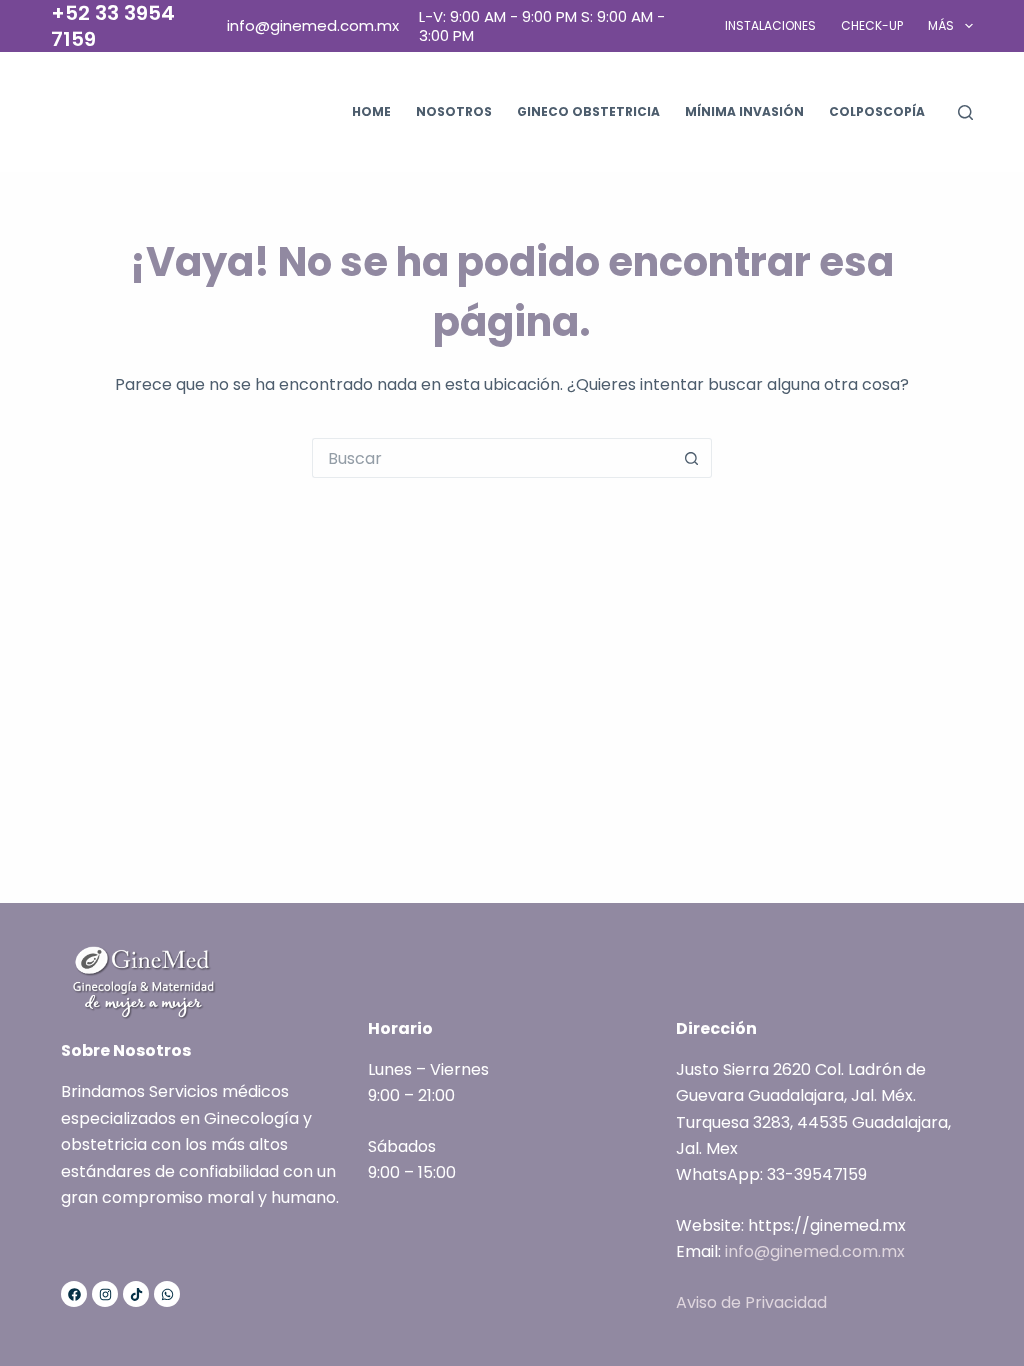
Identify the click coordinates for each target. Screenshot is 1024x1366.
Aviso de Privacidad (751, 1302)
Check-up (872, 25)
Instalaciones (770, 25)
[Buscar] (965, 112)
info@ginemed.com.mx (815, 1251)
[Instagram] (105, 1294)
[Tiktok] (136, 1294)
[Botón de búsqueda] (692, 458)
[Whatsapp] (167, 1294)
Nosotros (454, 111)
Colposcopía (877, 111)
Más (941, 25)
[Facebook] (74, 1294)
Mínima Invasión (744, 111)
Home (371, 111)
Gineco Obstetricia (588, 111)
